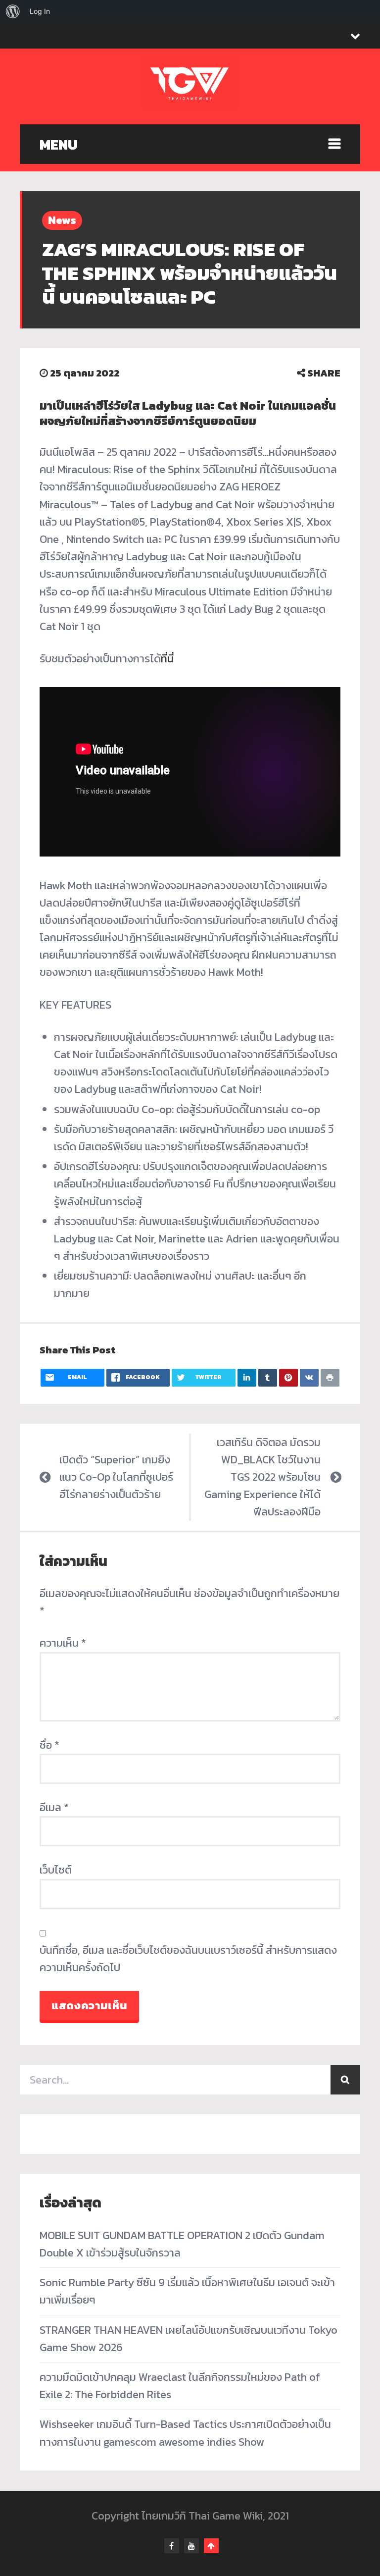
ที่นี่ (167, 659)
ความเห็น (63, 1643)
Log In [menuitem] (40, 11)
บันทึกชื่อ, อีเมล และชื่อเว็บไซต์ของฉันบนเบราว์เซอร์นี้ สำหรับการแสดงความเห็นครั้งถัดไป (188, 1959)
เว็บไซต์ (56, 1870)
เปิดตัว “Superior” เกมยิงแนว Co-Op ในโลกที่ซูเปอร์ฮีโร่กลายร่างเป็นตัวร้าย (116, 1477)
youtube (191, 2546)
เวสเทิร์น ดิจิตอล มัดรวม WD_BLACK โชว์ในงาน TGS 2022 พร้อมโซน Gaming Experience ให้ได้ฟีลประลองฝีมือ (262, 1477)
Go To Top (211, 2546)
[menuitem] (13, 11)
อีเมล (54, 1807)
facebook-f (172, 2546)
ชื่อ (49, 1745)
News (62, 220)
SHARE (323, 373)
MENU (59, 145)
